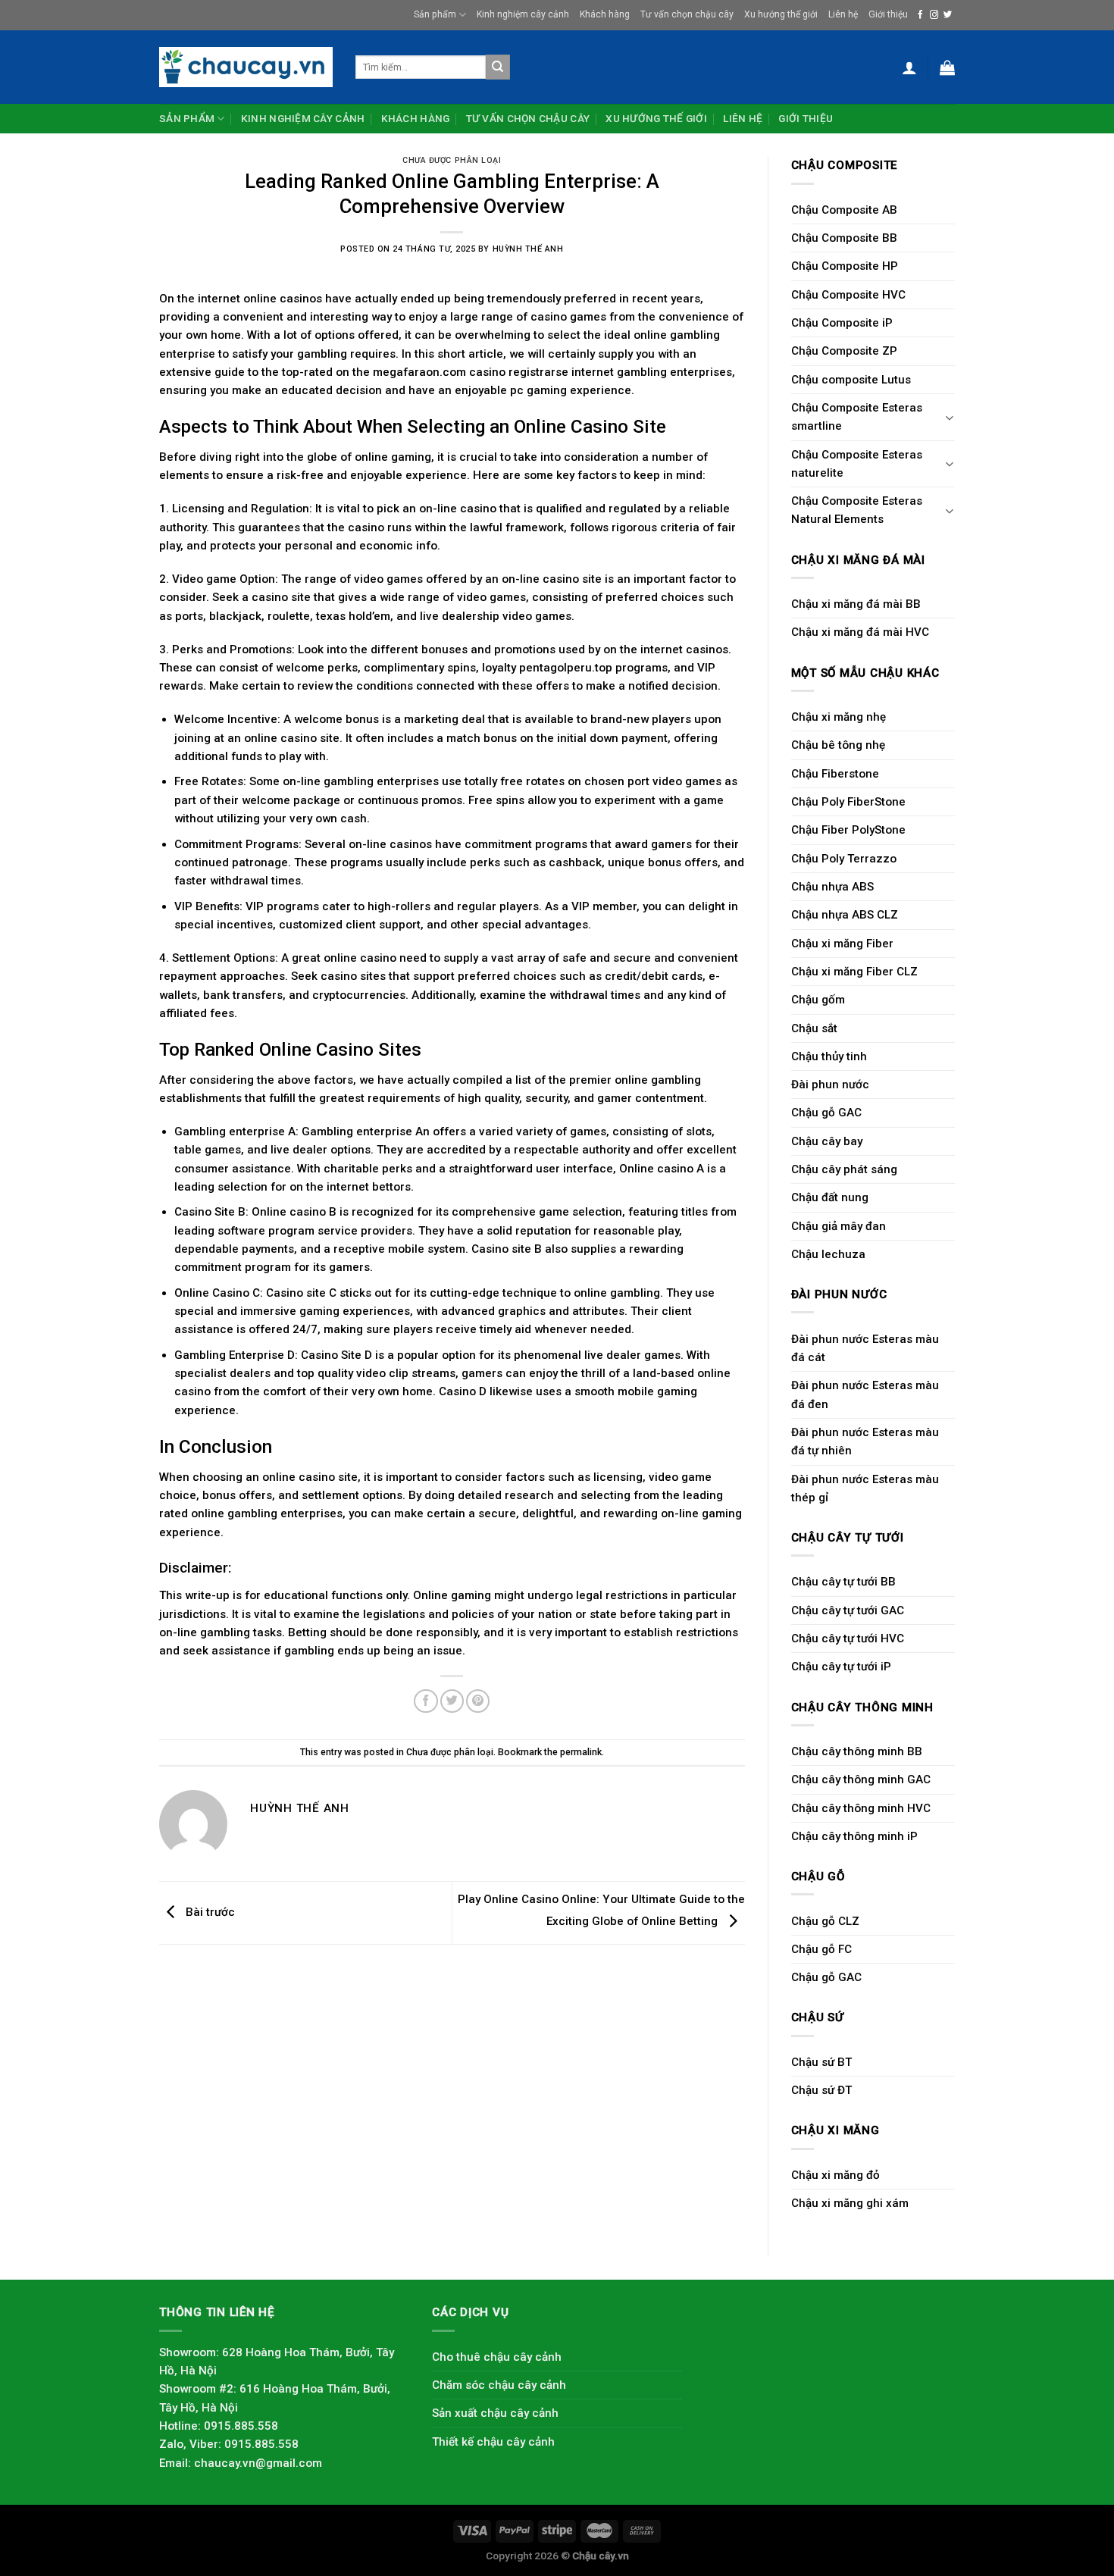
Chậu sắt (814, 1028)
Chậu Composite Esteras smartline (857, 417)
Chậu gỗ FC (821, 1949)
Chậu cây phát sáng (844, 1169)
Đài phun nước (830, 1085)
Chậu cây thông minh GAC (861, 1779)
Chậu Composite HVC (848, 295)
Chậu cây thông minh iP (854, 1836)
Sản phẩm (435, 14)
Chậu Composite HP (845, 266)
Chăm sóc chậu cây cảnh (499, 2385)
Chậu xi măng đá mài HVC (860, 632)
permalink (581, 1752)
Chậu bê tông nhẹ (838, 745)
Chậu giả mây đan (839, 1226)
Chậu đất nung (830, 1197)
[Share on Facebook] (426, 1701)
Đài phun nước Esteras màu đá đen (865, 1394)
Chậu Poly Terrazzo (844, 859)
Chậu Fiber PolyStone (848, 830)
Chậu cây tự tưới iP (841, 1667)
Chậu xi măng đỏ (835, 2175)
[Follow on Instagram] (934, 15)
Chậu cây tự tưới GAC (848, 1610)
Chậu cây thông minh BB (857, 1751)
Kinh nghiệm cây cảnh (523, 14)
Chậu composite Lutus (851, 380)
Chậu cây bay (827, 1141)
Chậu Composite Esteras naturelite (857, 464)
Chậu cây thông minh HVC (861, 1808)
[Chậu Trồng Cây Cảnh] (246, 67)
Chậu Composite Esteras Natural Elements (857, 510)
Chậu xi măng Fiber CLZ (854, 972)
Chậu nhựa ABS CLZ (845, 915)
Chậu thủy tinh (829, 1056)
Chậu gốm (818, 1000)
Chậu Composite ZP (844, 351)
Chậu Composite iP (842, 323)
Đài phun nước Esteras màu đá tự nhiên (865, 1441)
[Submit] (498, 67)
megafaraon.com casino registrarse (471, 372)
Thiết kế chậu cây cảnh (493, 2442)
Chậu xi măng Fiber (842, 944)
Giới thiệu (888, 14)
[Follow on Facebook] (920, 15)
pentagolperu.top (566, 668)
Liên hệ (843, 14)
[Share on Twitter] (452, 1701)
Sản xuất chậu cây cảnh (495, 2413)
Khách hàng (605, 14)
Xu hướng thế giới (781, 14)
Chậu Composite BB (844, 238)
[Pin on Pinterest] (478, 1701)
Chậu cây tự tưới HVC (848, 1639)
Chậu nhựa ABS (832, 887)
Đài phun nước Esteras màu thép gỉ (865, 1488)
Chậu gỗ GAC (826, 1113)
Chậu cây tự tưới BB (843, 1582)
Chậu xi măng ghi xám (850, 2203)
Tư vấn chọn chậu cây (687, 14)
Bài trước (209, 1912)
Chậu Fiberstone (835, 774)
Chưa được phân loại (452, 160)
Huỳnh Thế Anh (528, 249)
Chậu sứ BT (821, 2062)
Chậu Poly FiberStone (848, 802)
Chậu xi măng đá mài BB (856, 604)
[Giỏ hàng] (947, 67)
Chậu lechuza (828, 1254)
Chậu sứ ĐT (821, 2090)
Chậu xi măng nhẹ (839, 717)
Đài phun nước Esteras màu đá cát (865, 1348)
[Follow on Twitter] (948, 15)
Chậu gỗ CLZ (825, 1921)
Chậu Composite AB (844, 210)
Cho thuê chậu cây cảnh (497, 2357)
